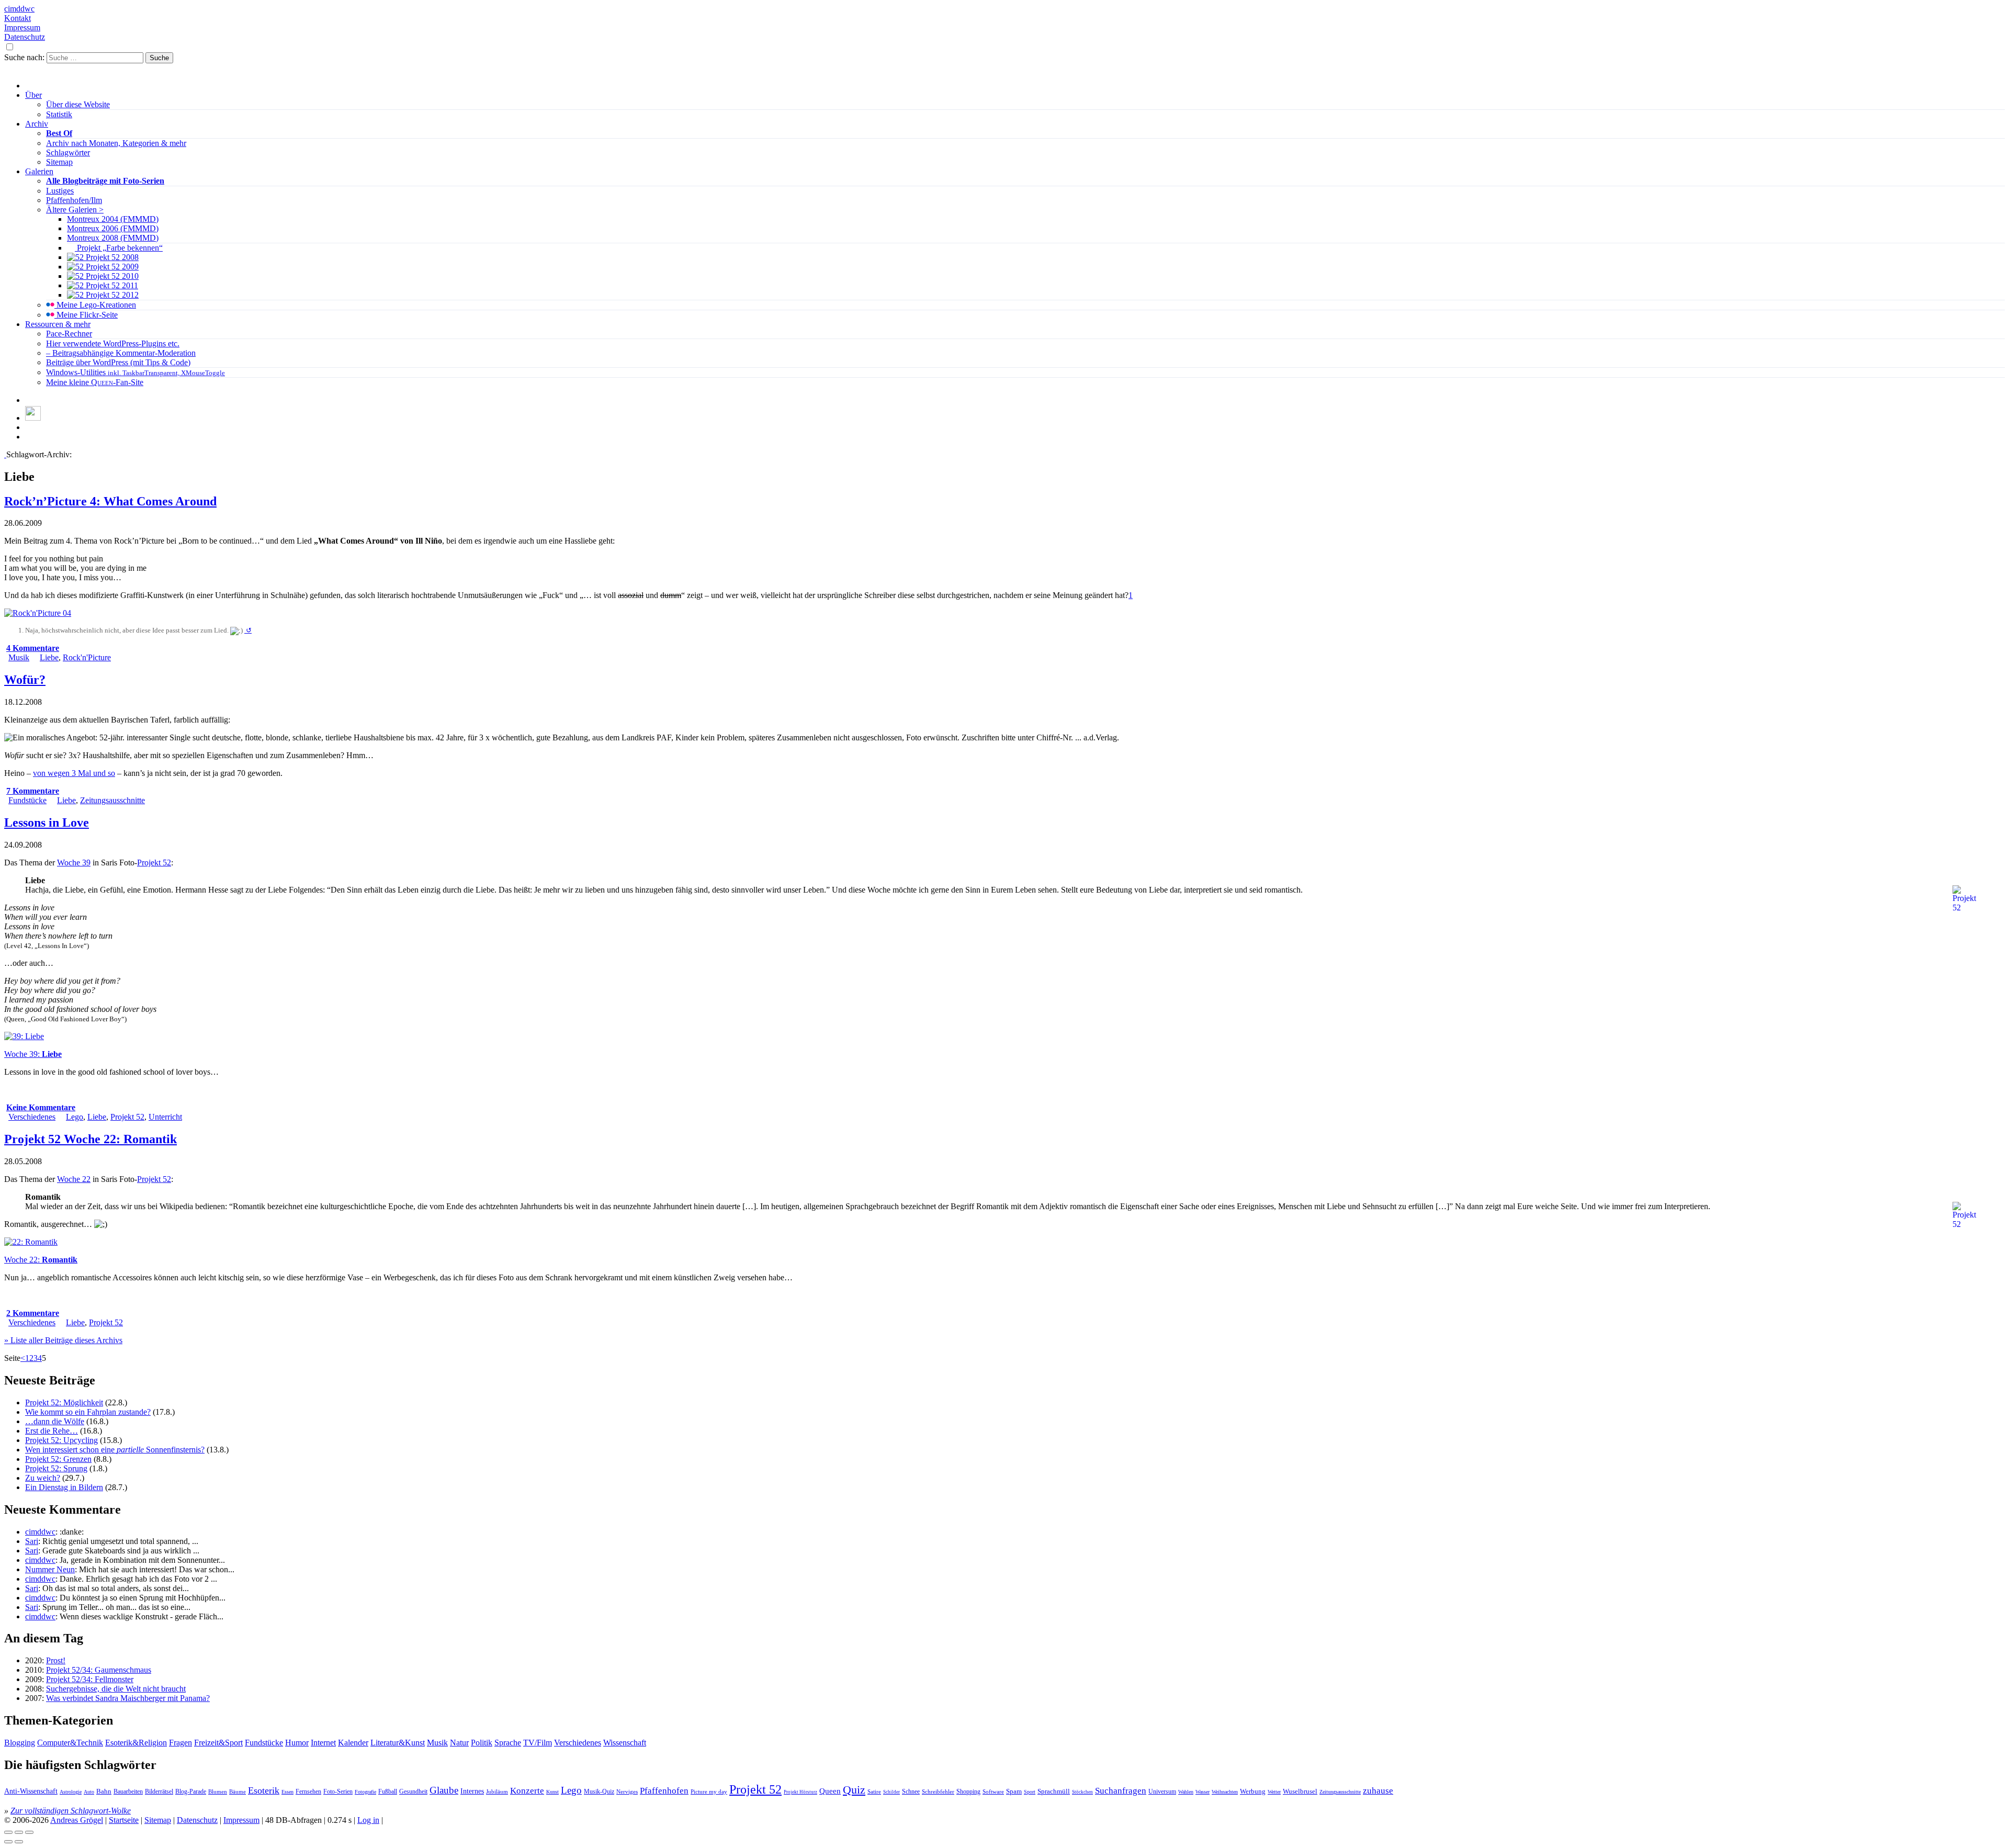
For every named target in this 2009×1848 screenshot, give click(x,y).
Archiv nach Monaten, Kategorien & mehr (116, 143)
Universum (1162, 1791)
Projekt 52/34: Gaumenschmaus (99, 1670)
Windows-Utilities (136, 372)
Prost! (56, 1660)
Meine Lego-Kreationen (95, 305)
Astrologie (71, 1792)
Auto (89, 1792)
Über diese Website (78, 104)
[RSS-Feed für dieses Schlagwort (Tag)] (5, 454)
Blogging (20, 1743)
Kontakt (18, 18)
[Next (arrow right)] (19, 1842)
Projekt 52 (154, 863)
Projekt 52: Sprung (56, 1468)
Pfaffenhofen (664, 1791)
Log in (368, 1820)
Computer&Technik (70, 1743)
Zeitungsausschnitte (112, 800)
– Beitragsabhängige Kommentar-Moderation (121, 353)
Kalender (353, 1743)
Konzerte (527, 1791)
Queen (830, 1791)
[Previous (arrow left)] (8, 1842)
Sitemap (59, 162)
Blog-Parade (191, 1791)
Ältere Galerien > (75, 210)
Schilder (891, 1792)
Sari (32, 1541)
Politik (482, 1743)
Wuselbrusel (1300, 1791)
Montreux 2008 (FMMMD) (113, 238)
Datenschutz (25, 37)
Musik (19, 657)
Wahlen (1186, 1792)
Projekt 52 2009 (111, 267)
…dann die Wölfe (55, 1421)
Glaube (444, 1790)
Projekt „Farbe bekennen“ (119, 248)
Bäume (238, 1791)
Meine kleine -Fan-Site (95, 382)
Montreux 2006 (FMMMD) (113, 228)
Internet (323, 1743)
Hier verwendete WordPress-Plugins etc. (113, 343)
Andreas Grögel (77, 1820)
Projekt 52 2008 (111, 257)
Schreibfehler (938, 1791)
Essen (287, 1792)
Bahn (104, 1791)
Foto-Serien (338, 1791)
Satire (874, 1792)
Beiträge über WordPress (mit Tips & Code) (118, 362)
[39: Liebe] (24, 1036)
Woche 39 (74, 863)
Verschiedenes (32, 1117)
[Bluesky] (33, 418)
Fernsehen (308, 1791)
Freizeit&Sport (218, 1743)
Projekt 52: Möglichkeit (64, 1402)
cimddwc (19, 9)
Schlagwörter (68, 153)
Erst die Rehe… (52, 1431)
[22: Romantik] (31, 1242)
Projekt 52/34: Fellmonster (90, 1679)
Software (993, 1791)
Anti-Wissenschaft (31, 1791)
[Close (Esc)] (8, 1832)
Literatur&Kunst (398, 1743)
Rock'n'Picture (87, 657)
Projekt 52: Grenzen (58, 1459)
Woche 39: (33, 1054)
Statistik (59, 114)
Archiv (37, 124)
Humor (297, 1743)
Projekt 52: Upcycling (61, 1440)
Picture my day (709, 1791)
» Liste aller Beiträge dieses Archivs (63, 1340)
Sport (1030, 1792)
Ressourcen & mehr (58, 324)
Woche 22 (74, 1179)
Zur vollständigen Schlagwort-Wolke (71, 1811)
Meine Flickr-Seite (86, 315)
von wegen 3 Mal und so (74, 773)
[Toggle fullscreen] (19, 1832)
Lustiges (60, 191)
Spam (1014, 1791)
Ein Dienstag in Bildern (64, 1487)
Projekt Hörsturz (800, 1792)
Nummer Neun (50, 1569)
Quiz (854, 1790)
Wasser (1203, 1792)
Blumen (218, 1791)
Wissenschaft (625, 1743)
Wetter (1274, 1792)
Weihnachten (1225, 1792)
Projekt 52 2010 (111, 276)
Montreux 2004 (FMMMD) (113, 219)
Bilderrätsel (159, 1791)
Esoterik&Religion (136, 1743)
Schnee (911, 1792)
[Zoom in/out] (29, 1832)
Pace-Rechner (69, 334)
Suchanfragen (1121, 1791)
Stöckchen (1082, 1792)
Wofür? (25, 680)
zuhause (1378, 1791)
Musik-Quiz (599, 1792)
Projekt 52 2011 (111, 285)
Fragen (180, 1743)
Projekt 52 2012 (111, 295)
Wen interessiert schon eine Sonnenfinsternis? (115, 1450)
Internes (472, 1791)
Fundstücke (27, 800)
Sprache (508, 1743)
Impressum (22, 27)
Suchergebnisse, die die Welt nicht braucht (116, 1689)
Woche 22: (41, 1260)
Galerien (39, 171)
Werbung (1253, 1791)
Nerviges (627, 1791)
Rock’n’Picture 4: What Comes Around (110, 501)
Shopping (968, 1792)
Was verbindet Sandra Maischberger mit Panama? (128, 1698)
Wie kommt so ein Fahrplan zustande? (88, 1412)
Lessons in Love (47, 822)
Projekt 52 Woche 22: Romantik (91, 1139)
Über (33, 95)
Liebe (49, 657)
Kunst (552, 1792)
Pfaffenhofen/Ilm (74, 200)
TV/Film (538, 1743)
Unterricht (165, 1117)
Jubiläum (497, 1791)
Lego (75, 1117)
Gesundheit (413, 1791)
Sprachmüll (1054, 1791)
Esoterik (264, 1790)
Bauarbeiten (128, 1791)
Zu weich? (43, 1478)
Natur (459, 1743)
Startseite (124, 1820)
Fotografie (365, 1792)
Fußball (388, 1791)
